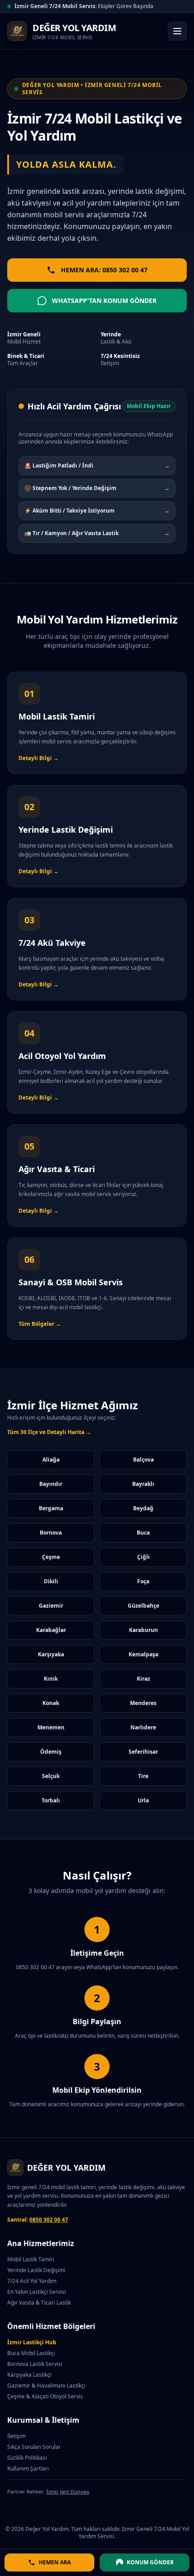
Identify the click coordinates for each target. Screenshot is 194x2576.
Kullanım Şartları (28, 2468)
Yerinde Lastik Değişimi (36, 2270)
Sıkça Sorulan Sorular (34, 2447)
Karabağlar (51, 1630)
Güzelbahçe (143, 1606)
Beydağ (143, 1508)
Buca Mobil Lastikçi (31, 2353)
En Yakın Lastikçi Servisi (37, 2292)
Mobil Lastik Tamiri (31, 2259)
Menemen (51, 1727)
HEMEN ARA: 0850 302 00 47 (104, 270)
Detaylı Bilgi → (39, 758)
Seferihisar (143, 1752)
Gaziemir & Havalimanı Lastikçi (46, 2386)
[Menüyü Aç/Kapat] (177, 31)
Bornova (51, 1533)
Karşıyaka (51, 1654)
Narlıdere (143, 1727)
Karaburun (143, 1630)
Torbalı (51, 1800)
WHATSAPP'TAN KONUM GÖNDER (104, 300)
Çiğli (143, 1557)
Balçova (143, 1460)
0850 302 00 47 (49, 2220)
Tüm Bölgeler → (40, 1324)
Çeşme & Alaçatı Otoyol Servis (45, 2396)
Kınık (51, 1679)
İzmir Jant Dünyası (68, 2491)
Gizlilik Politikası (27, 2458)
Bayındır (51, 1484)
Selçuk (51, 1776)
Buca (143, 1533)
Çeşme (51, 1557)
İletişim (16, 2436)
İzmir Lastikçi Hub (32, 2342)
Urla (143, 1800)
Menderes (143, 1703)
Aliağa (51, 1460)
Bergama (51, 1508)
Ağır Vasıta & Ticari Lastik (39, 2303)
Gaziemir (51, 1606)
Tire (143, 1776)
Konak (51, 1703)
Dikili (51, 1581)
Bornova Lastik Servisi (35, 2364)
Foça (143, 1581)
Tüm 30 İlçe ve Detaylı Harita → (49, 1432)
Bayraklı (143, 1484)
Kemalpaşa (143, 1654)
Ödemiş (51, 1752)
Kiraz (143, 1679)
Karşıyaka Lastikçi (29, 2375)
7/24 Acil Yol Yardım (32, 2281)
